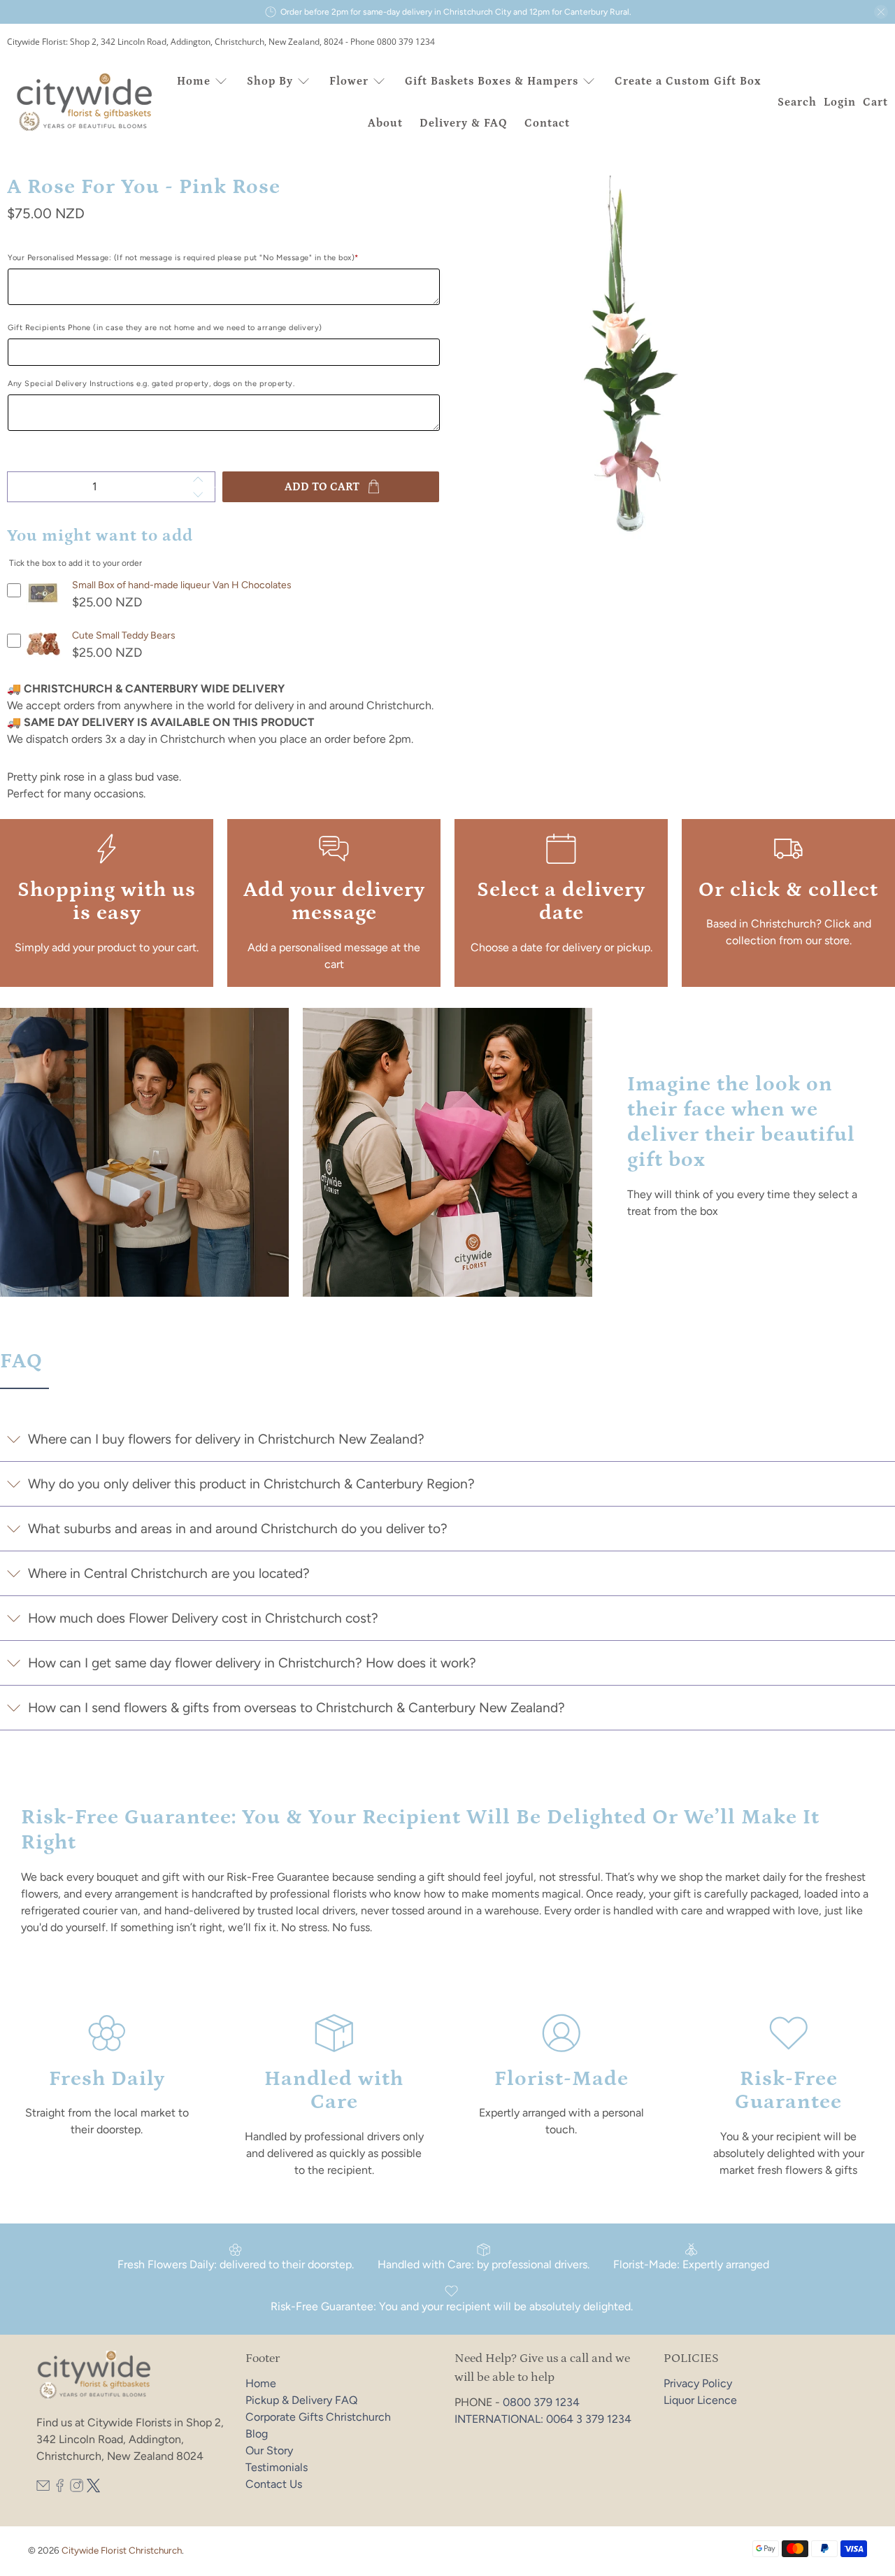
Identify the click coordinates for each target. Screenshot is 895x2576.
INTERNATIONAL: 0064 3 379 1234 (543, 2419)
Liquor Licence (700, 2400)
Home (194, 81)
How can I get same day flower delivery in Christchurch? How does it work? (252, 1663)
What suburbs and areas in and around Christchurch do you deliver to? (238, 1529)
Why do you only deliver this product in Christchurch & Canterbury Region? (251, 1484)
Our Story (269, 2450)
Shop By (270, 81)
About (385, 123)
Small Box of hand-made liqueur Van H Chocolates (182, 585)
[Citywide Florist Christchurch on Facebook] (60, 2489)
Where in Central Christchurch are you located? (169, 1573)
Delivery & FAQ (464, 123)
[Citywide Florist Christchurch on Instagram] (77, 2489)
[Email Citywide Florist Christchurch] (43, 2489)
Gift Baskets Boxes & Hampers (492, 81)
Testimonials (277, 2467)
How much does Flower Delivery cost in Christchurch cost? (203, 1618)
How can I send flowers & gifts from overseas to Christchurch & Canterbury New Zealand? (296, 1708)
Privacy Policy (698, 2383)
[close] (881, 12)
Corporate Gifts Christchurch (318, 2417)
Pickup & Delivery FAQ (301, 2400)
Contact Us (274, 2484)
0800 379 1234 (541, 2402)
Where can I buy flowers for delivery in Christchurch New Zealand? (226, 1439)
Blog (257, 2434)
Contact (547, 123)
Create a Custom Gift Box (688, 81)
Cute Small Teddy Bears (124, 635)
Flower (349, 81)
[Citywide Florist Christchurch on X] (93, 2489)
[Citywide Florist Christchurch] (85, 102)
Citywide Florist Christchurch (122, 2550)
